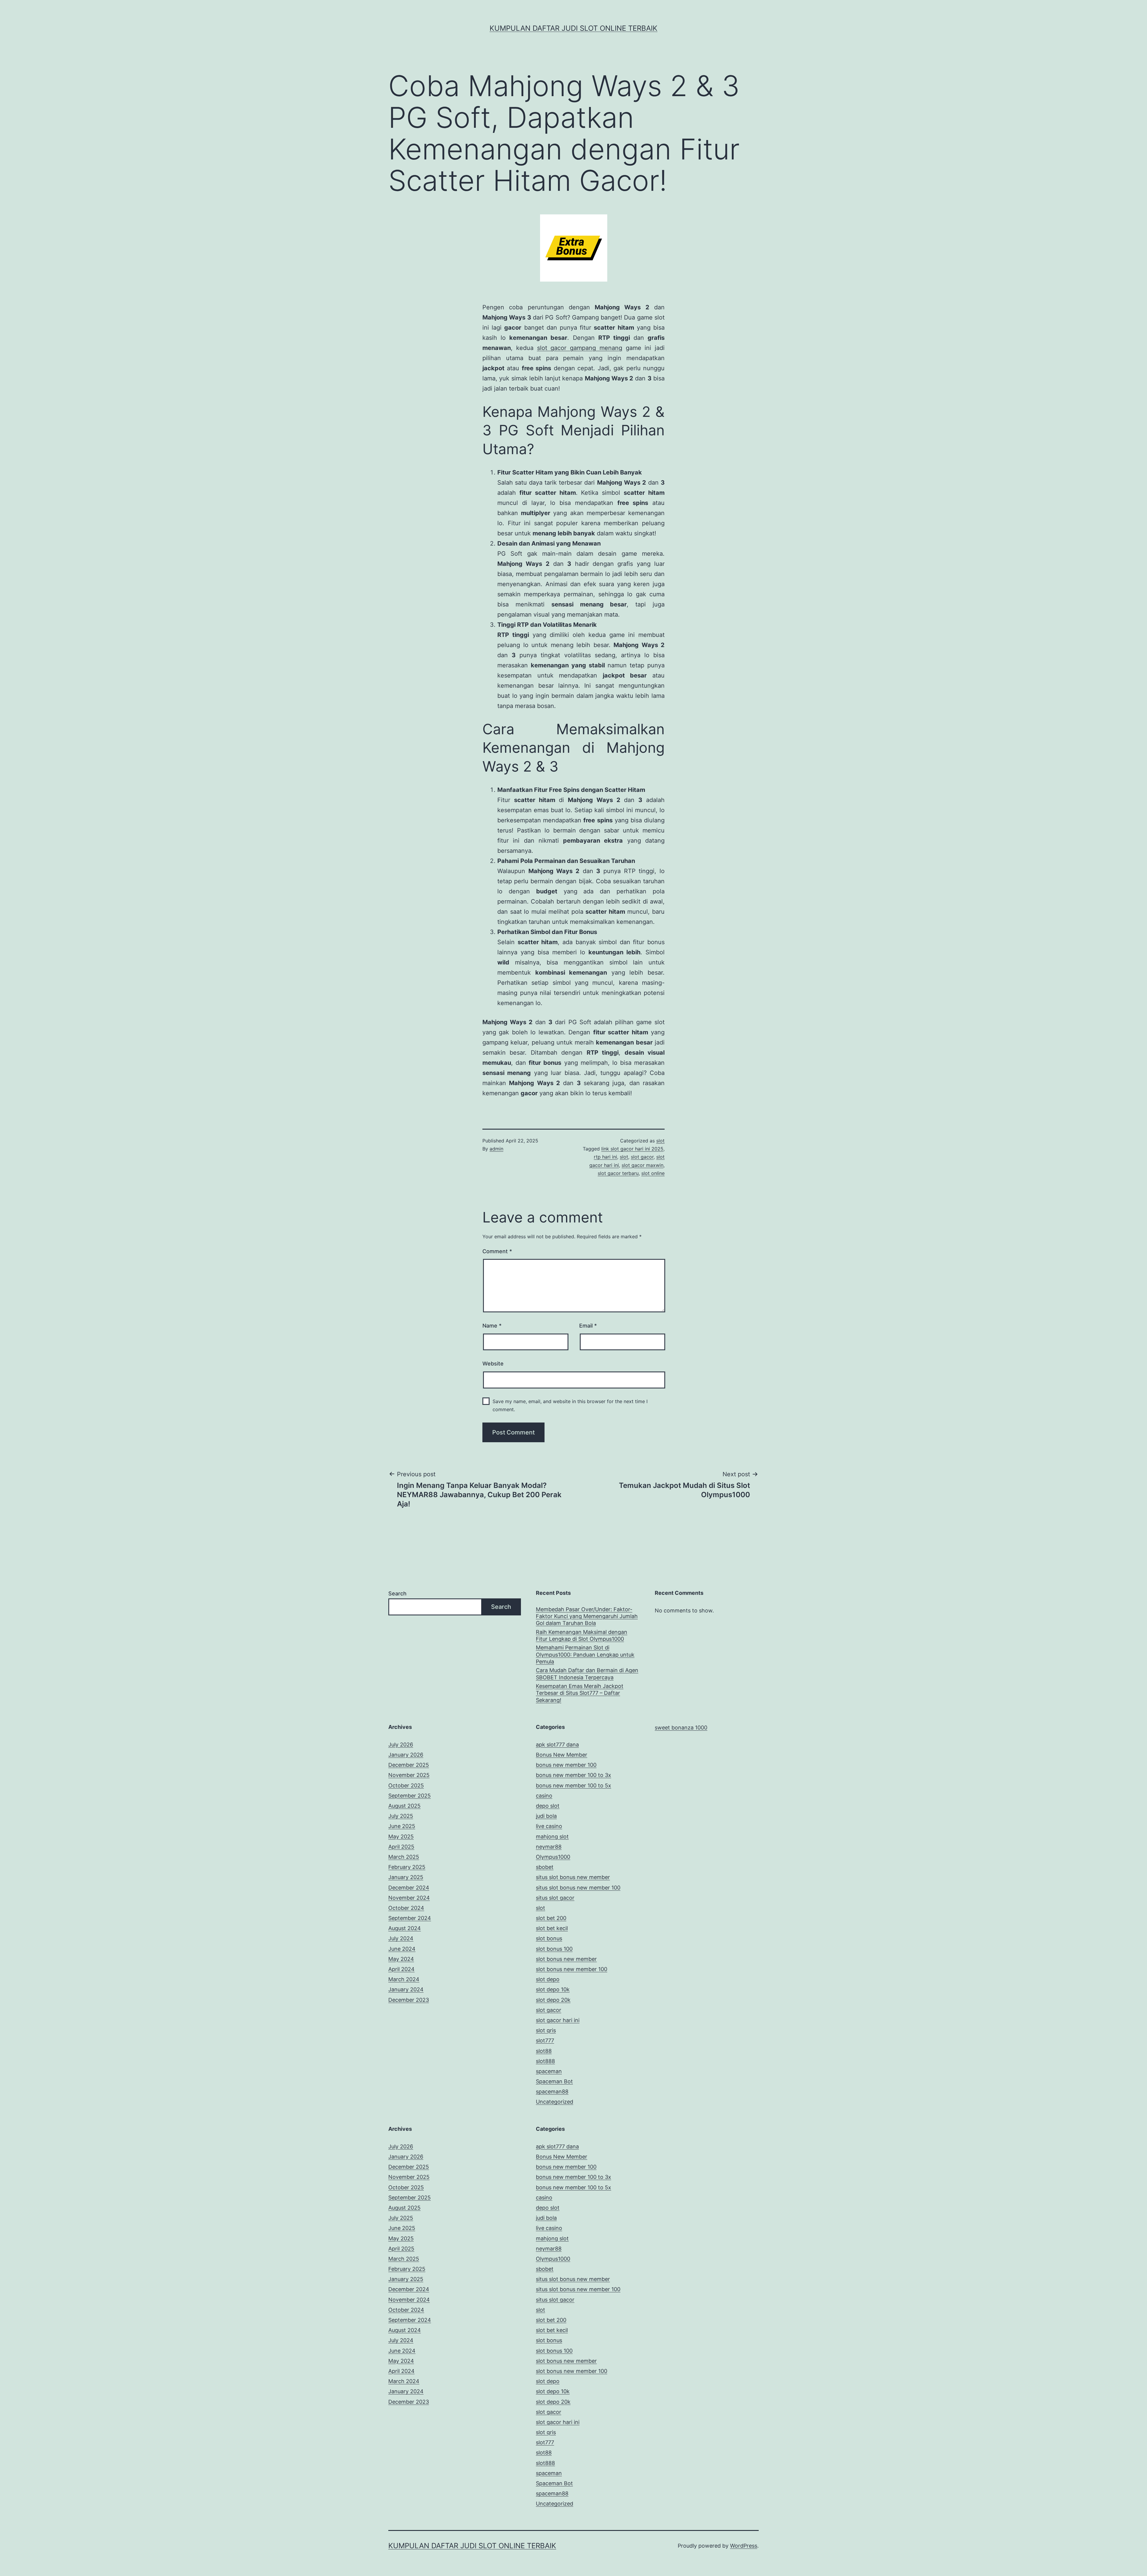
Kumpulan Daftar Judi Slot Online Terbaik (573, 28)
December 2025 (409, 1765)
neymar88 (549, 1847)
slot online (653, 1173)
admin (496, 1149)
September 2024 (410, 1918)
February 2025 (407, 1867)
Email (588, 1326)
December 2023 (409, 2000)
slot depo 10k (553, 1989)
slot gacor (642, 1157)
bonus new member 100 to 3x (573, 1775)
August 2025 (404, 1806)
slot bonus (549, 1938)
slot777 (545, 2040)
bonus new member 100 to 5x (573, 1785)
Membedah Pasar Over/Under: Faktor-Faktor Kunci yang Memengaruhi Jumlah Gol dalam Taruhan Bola (587, 1616)
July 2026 (401, 1745)
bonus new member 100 (566, 1765)
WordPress (744, 2546)
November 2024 (409, 1898)
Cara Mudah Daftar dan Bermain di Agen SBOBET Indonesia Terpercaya (587, 1674)
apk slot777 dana (557, 1745)
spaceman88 (552, 2092)
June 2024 (402, 1949)
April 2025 (401, 1847)
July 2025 (401, 1816)
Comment (497, 1251)
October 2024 (406, 1908)
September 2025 (410, 1796)
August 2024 (405, 1928)
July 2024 (401, 1938)
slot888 (545, 2061)
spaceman (549, 2071)
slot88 (544, 2051)
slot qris (546, 2030)
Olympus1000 (553, 1857)
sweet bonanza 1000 (681, 1728)
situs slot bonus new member (573, 1877)
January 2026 (406, 1755)
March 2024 (404, 1979)
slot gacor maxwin (642, 1165)
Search (397, 1593)
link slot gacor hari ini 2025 (632, 1149)
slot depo (548, 1979)
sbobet (545, 1867)
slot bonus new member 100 (572, 1969)
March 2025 (404, 1857)
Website (493, 1364)
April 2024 (401, 1969)
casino (544, 1796)
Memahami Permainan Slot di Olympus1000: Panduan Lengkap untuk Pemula (585, 1655)
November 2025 (409, 1775)
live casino (549, 1826)
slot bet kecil (552, 1928)
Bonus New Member (562, 1755)
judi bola (546, 1816)
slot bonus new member (566, 1959)
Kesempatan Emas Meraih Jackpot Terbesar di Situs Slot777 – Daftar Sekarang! (580, 1693)
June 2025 (402, 1826)
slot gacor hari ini (558, 2020)
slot (660, 1141)
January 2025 (406, 1877)
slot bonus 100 (554, 1949)
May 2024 (401, 1959)
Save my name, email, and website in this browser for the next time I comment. (570, 1405)
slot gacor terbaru (618, 1173)
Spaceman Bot (554, 2081)
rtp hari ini (605, 1157)
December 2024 (409, 1888)
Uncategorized (555, 2102)
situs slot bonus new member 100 (578, 1888)
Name (492, 1326)
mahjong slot (552, 1837)
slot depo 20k (553, 2000)
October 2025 (406, 1785)
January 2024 (406, 1989)
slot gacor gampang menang (580, 348)
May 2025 (401, 1837)
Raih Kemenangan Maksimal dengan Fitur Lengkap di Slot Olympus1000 (582, 1635)
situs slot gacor (555, 1898)
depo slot (548, 1806)
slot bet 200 (551, 1918)
